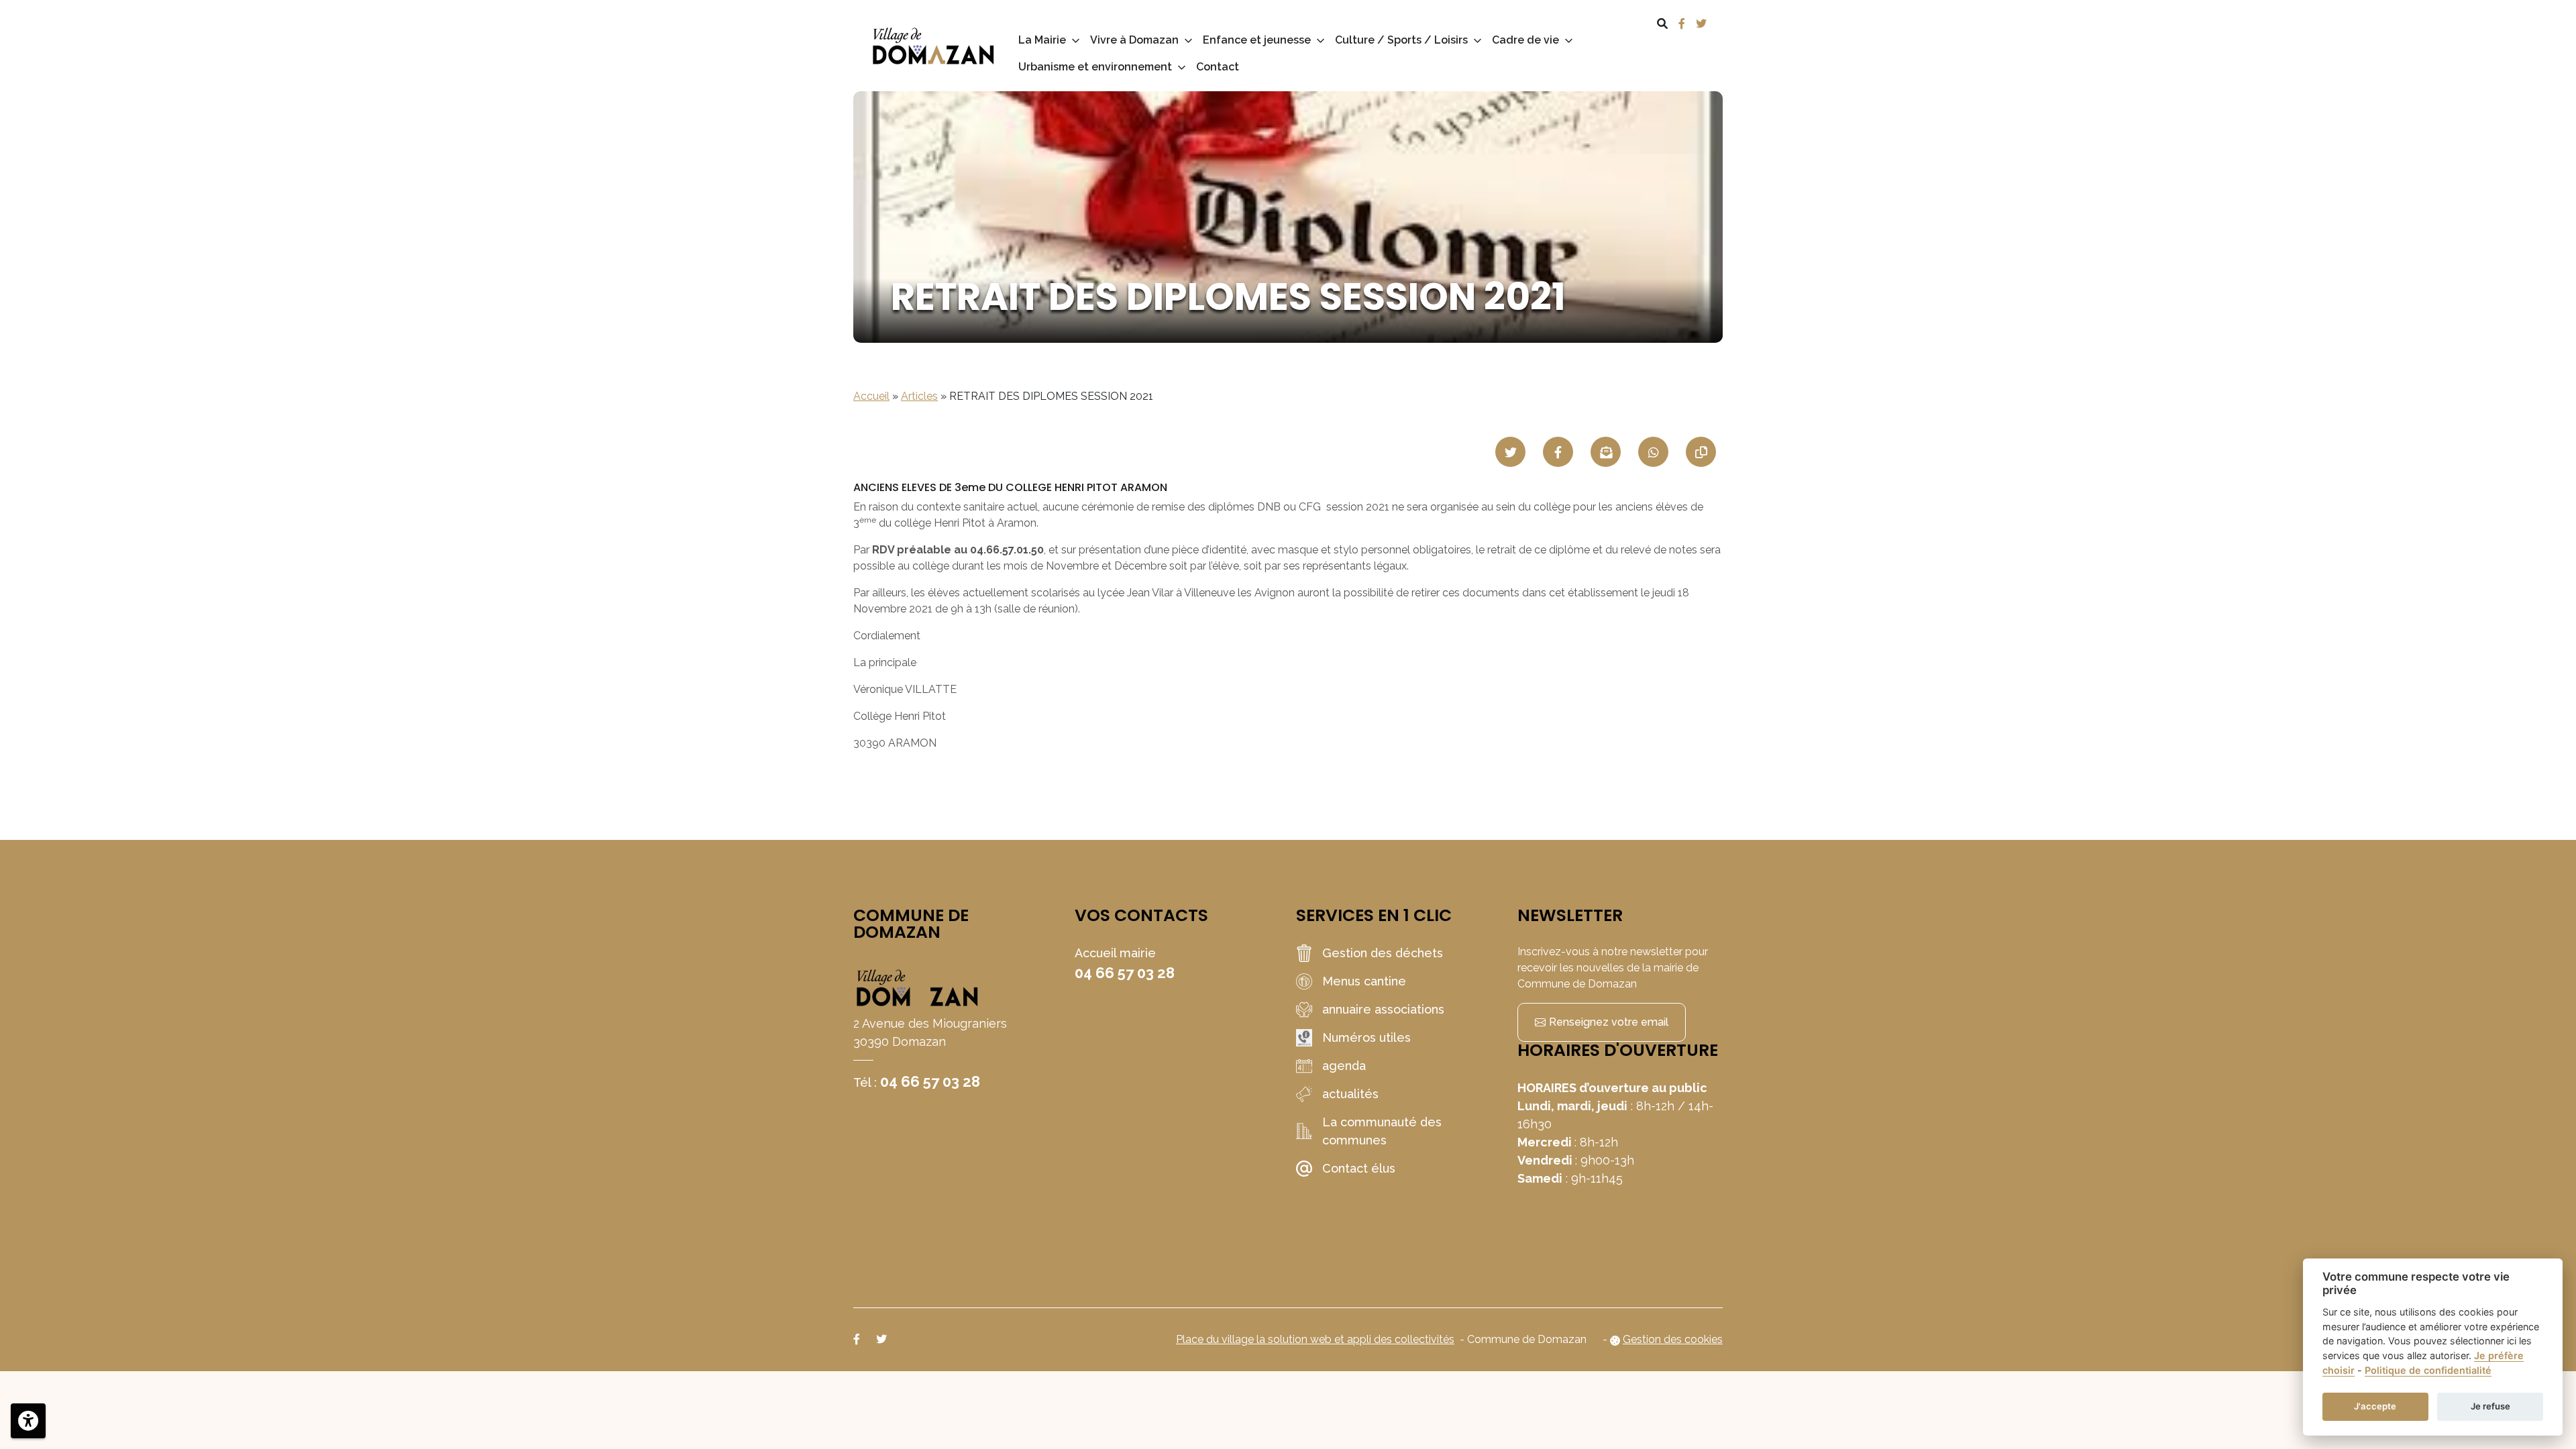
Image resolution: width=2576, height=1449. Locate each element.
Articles (919, 396)
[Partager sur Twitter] (1510, 452)
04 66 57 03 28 (930, 1081)
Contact (1218, 67)
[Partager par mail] (1606, 452)
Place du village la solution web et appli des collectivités (1315, 1339)
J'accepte (2375, 1406)
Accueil (871, 396)
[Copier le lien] (1701, 452)
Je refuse (2490, 1406)
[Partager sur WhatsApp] (1653, 452)
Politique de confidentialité (2428, 1370)
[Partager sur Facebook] (1558, 452)
